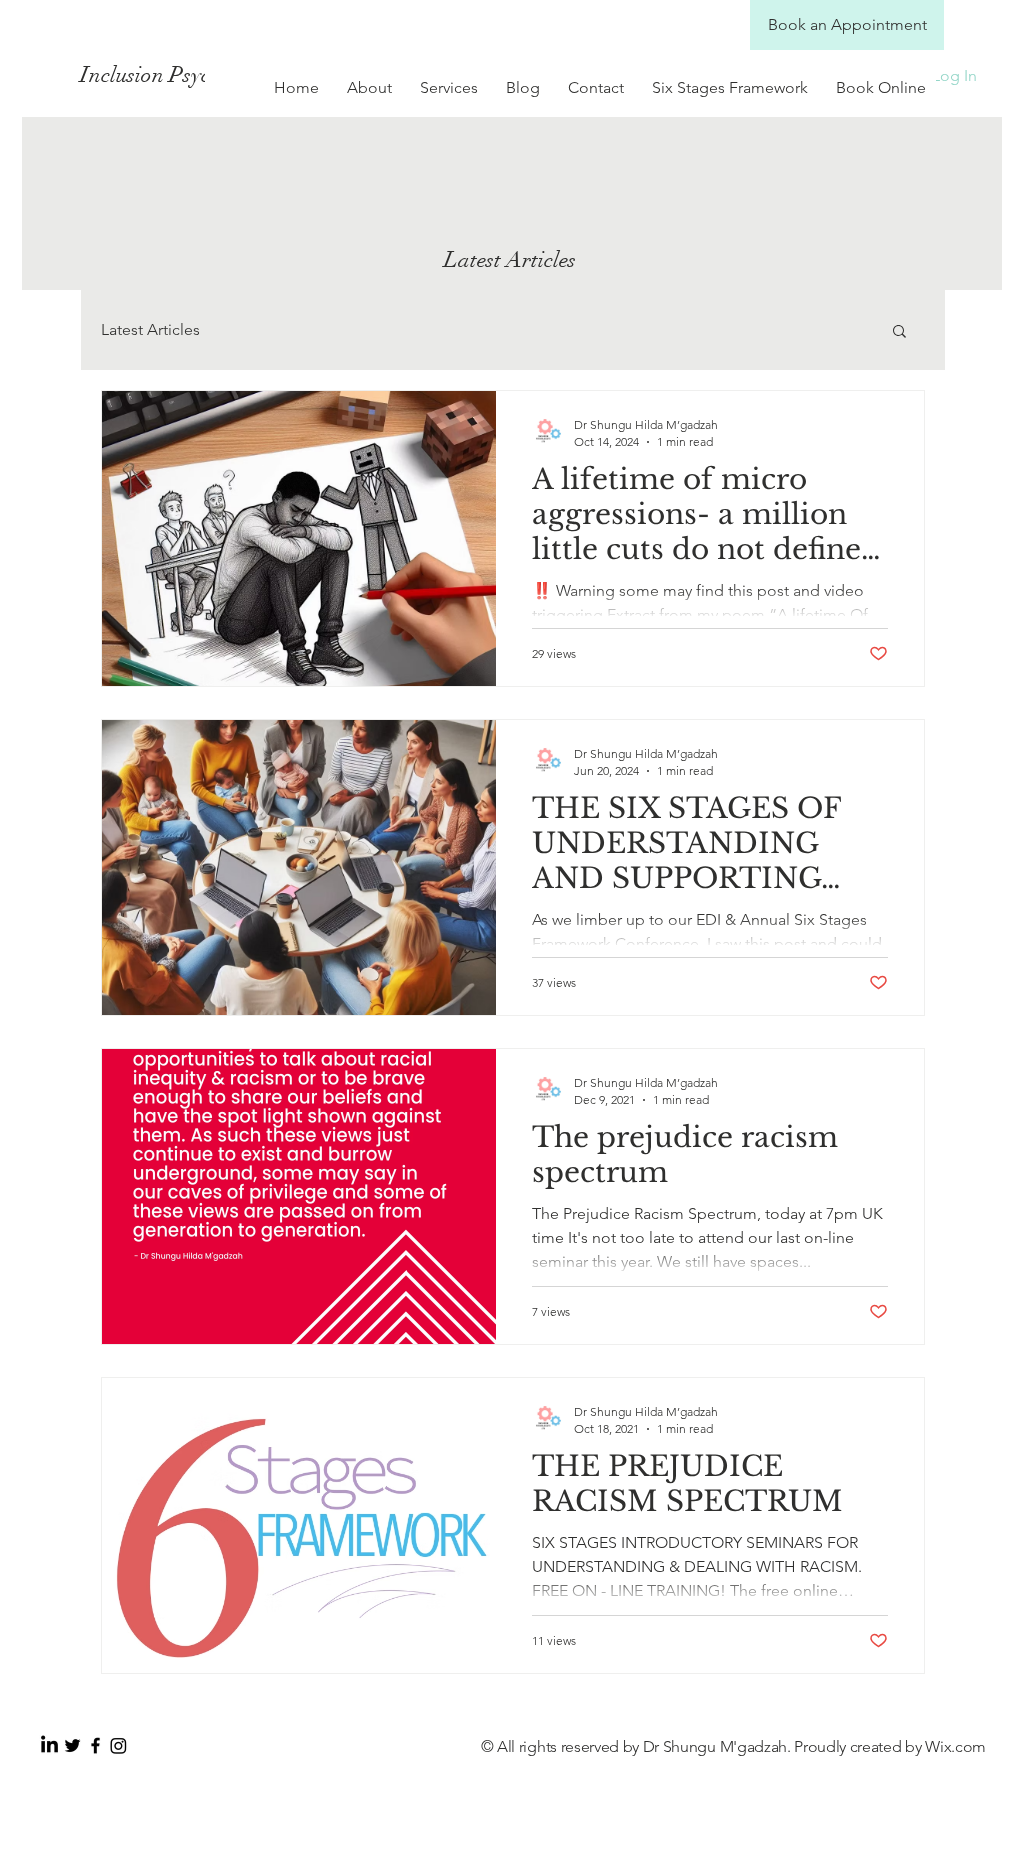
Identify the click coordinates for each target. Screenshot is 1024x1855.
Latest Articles (150, 329)
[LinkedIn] (49, 1745)
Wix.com (955, 1746)
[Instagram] (118, 1745)
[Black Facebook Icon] (95, 1745)
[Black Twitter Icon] (72, 1745)
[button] (899, 332)
